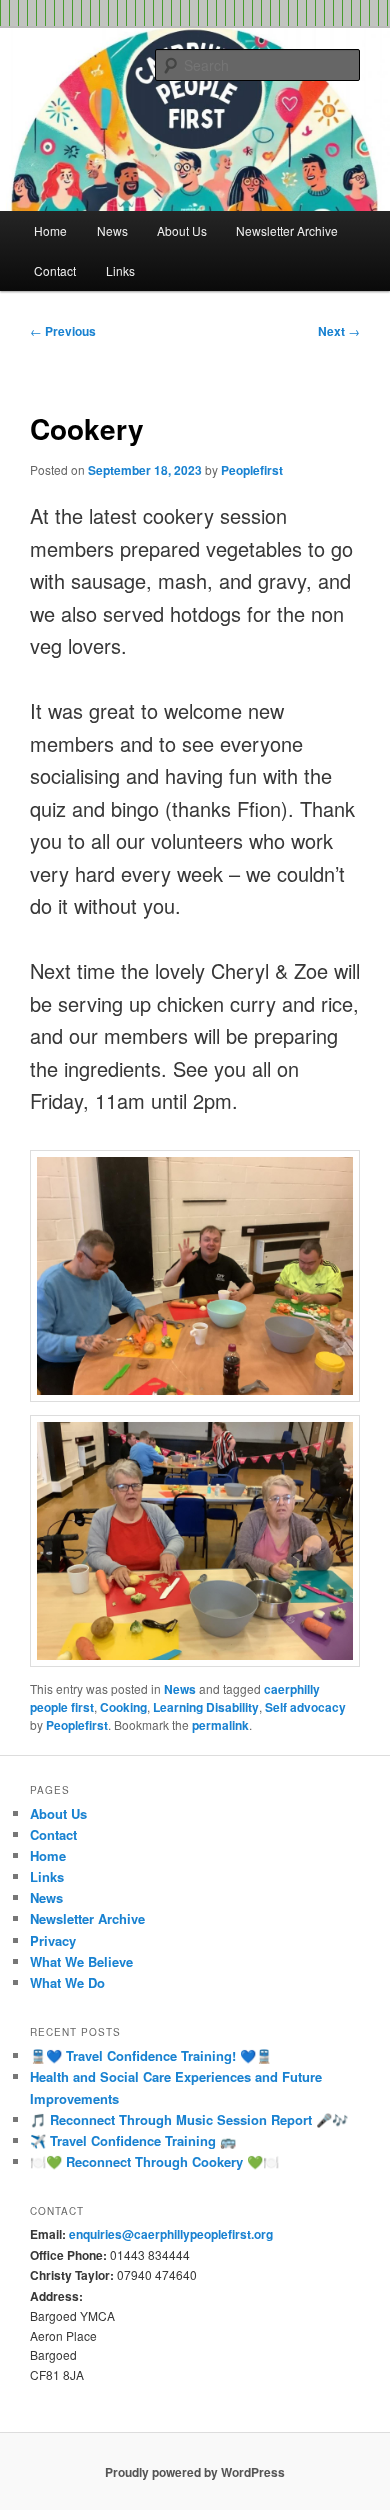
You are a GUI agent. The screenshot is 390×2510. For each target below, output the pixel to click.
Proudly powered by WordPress (195, 2472)
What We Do (67, 1982)
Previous (63, 331)
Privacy (53, 1940)
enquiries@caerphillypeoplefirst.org (171, 2234)
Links (120, 270)
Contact (55, 270)
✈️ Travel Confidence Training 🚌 (133, 2140)
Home (50, 230)
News (112, 230)
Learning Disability (206, 1707)
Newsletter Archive (287, 230)
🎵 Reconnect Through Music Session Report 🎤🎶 (189, 2119)
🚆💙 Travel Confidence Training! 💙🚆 (151, 2055)
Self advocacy (305, 1707)
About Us (182, 230)
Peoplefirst (252, 470)
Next (339, 331)
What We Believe (81, 1961)
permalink (220, 1725)
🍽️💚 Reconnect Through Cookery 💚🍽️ (154, 2161)
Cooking (123, 1707)
